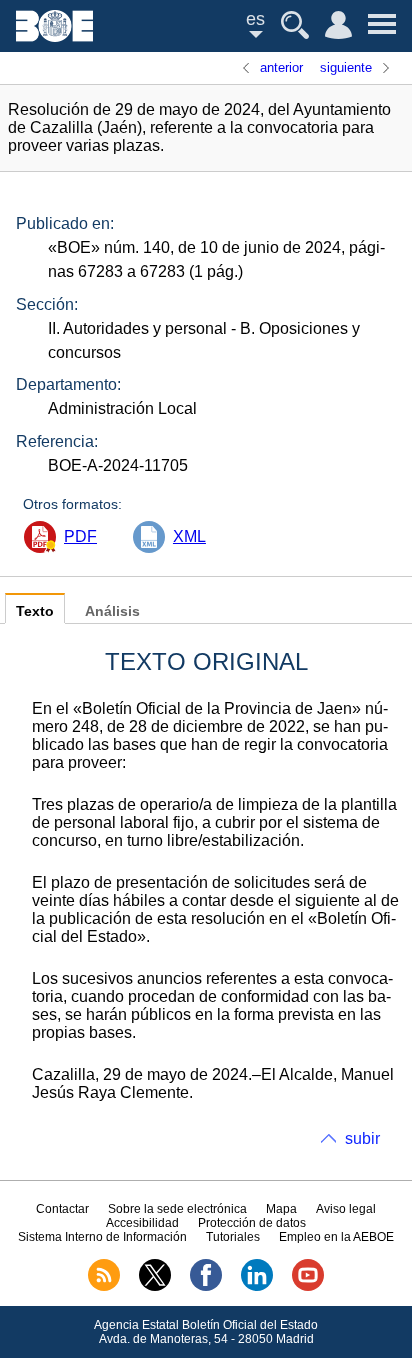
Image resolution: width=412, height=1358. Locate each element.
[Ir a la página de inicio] (54, 36)
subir (362, 1138)
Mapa (281, 1209)
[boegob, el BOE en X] (155, 1287)
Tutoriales (233, 1237)
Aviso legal (346, 1209)
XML (189, 536)
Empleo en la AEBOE (336, 1237)
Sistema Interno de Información (102, 1237)
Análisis (112, 611)
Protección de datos (252, 1223)
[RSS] (104, 1287)
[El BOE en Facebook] (206, 1287)
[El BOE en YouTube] (308, 1287)
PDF (80, 536)
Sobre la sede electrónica (177, 1209)
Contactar (62, 1209)
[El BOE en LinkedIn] (257, 1287)
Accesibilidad (142, 1223)
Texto (35, 611)
